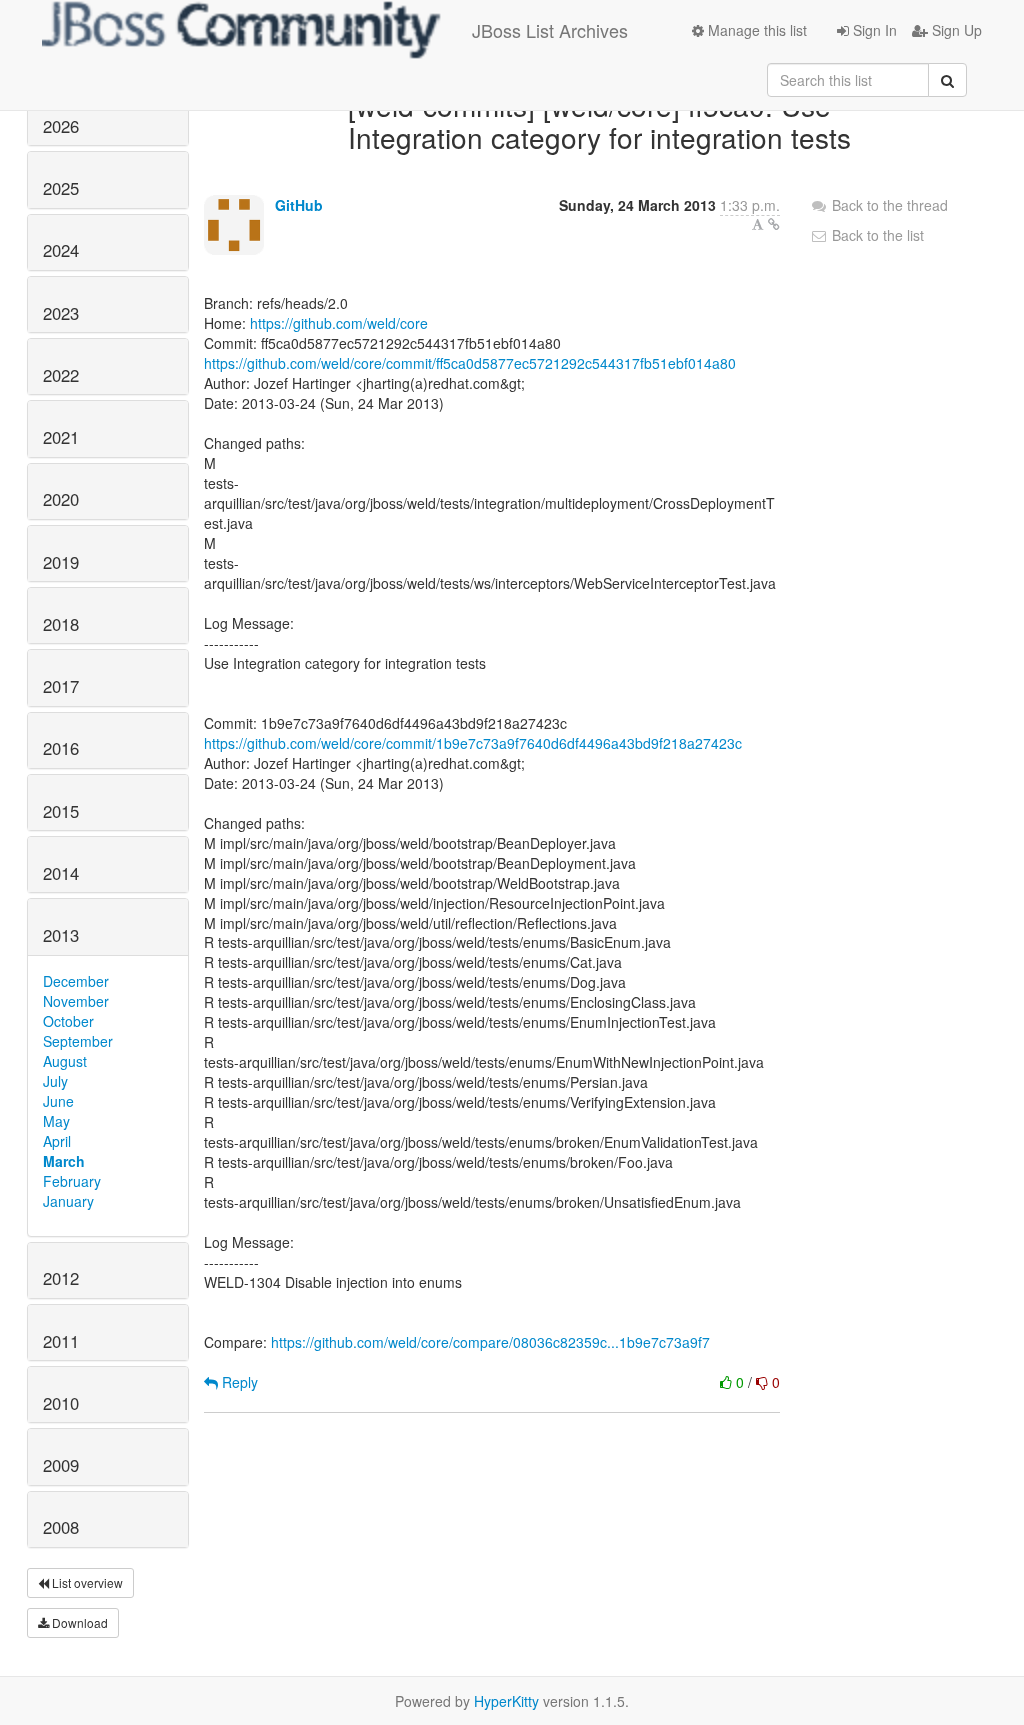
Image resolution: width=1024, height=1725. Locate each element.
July (55, 1081)
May (56, 1121)
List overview (86, 1582)
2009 (61, 1465)
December (76, 981)
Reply (238, 1382)
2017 (61, 686)
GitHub (299, 205)
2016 (61, 748)
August (65, 1061)
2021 (61, 437)
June (58, 1101)
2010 (61, 1403)
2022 (61, 375)
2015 (61, 811)
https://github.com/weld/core (339, 323)
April (57, 1141)
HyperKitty (506, 1701)
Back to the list (876, 235)
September (78, 1041)
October (68, 1021)
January (68, 1201)
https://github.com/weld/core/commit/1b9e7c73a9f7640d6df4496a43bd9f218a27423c (473, 743)
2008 (61, 1527)
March (64, 1161)
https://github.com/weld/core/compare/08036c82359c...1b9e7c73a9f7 (490, 1342)
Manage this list (755, 30)
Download (78, 1622)
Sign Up (955, 30)
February (72, 1181)
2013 (61, 935)
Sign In (873, 30)
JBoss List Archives (550, 30)
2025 (61, 188)
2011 (61, 1341)
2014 (61, 873)
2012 (61, 1278)
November (76, 1001)
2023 (61, 313)
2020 (61, 499)
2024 (61, 250)
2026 (61, 126)
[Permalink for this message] (774, 224)
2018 (61, 624)
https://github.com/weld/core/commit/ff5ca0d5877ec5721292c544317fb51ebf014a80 (470, 363)
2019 (61, 562)
